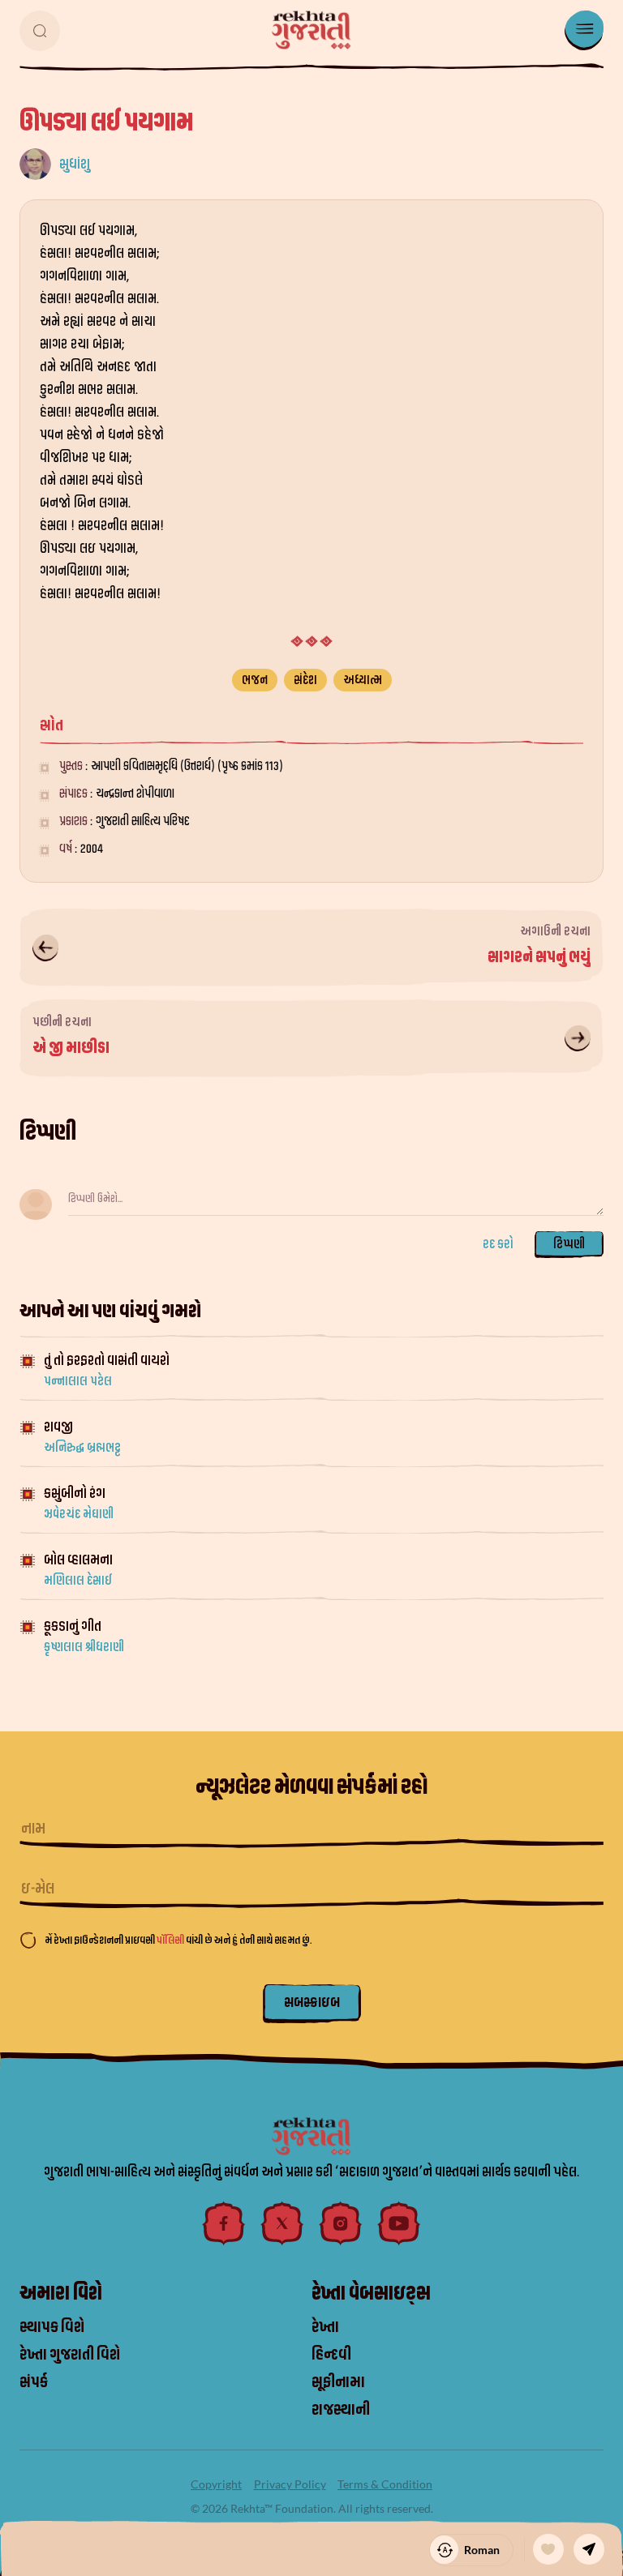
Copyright (216, 2484)
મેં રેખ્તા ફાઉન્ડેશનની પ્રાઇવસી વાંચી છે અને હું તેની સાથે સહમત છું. (178, 1940)
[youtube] (399, 2223)
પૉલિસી (171, 1940)
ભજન (255, 680)
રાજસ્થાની (341, 2410)
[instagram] (341, 2223)
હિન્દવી (331, 2355)
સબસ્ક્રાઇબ (312, 2003)
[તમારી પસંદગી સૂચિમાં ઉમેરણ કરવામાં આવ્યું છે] (548, 2549)
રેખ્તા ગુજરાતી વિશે (70, 2355)
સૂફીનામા (338, 2382)
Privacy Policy (290, 2484)
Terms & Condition (385, 2484)
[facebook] (224, 2223)
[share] (589, 2549)
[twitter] (282, 2223)
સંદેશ (305, 680)
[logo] (311, 30)
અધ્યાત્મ (363, 680)
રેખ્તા (325, 2327)
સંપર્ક (34, 2382)
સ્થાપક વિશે (52, 2327)
